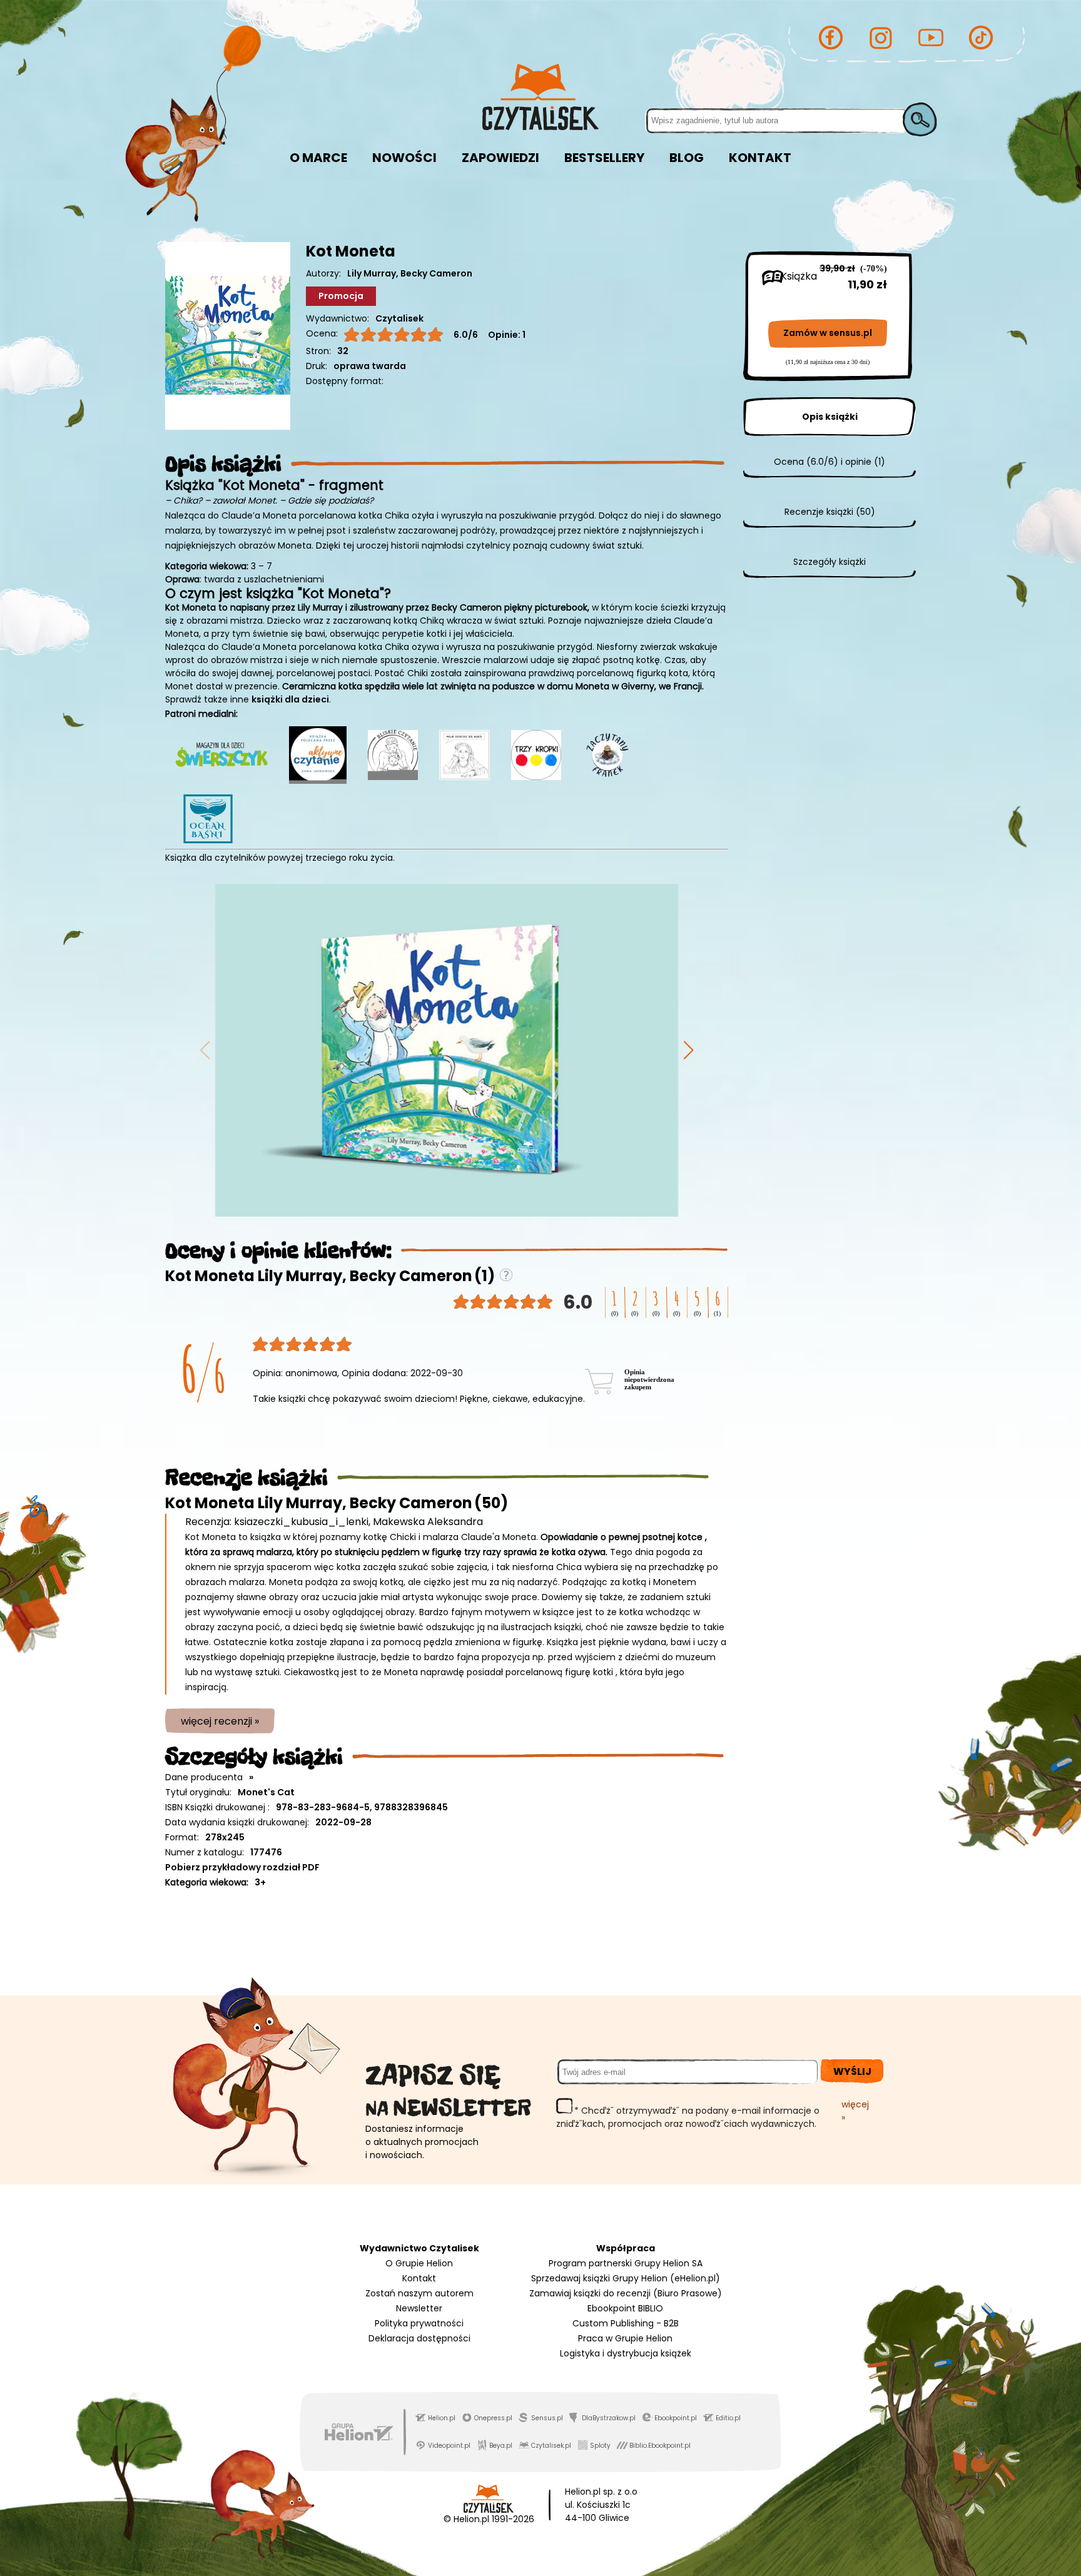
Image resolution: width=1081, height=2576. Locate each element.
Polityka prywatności (419, 2323)
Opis (830, 417)
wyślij (852, 2071)
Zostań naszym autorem (419, 2293)
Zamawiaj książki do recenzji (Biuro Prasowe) (626, 2293)
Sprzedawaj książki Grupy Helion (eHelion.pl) (626, 2278)
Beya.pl (501, 2446)
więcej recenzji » (220, 1721)
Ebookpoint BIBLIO (625, 2308)
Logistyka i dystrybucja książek (626, 2353)
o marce (318, 158)
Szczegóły (830, 562)
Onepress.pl (493, 2418)
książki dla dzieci (290, 699)
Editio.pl (728, 2418)
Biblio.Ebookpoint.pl (660, 2446)
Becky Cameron (436, 273)
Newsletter (419, 2308)
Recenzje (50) (830, 512)
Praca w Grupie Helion (625, 2338)
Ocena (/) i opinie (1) (830, 462)
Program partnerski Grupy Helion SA (626, 2263)
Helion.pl (442, 2418)
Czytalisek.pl (551, 2446)
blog (687, 158)
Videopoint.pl (449, 2446)
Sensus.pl (547, 2418)
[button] (688, 1050)
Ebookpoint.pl (676, 2418)
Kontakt (419, 2278)
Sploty (600, 2446)
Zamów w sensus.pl (828, 333)
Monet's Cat (266, 1792)
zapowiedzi (500, 158)
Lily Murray (372, 273)
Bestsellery (604, 158)
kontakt (760, 158)
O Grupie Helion (419, 2263)
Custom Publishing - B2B (626, 2323)
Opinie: (507, 335)
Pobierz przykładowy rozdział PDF (242, 1867)
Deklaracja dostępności (419, 2338)
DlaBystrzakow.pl (609, 2418)
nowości (404, 158)
